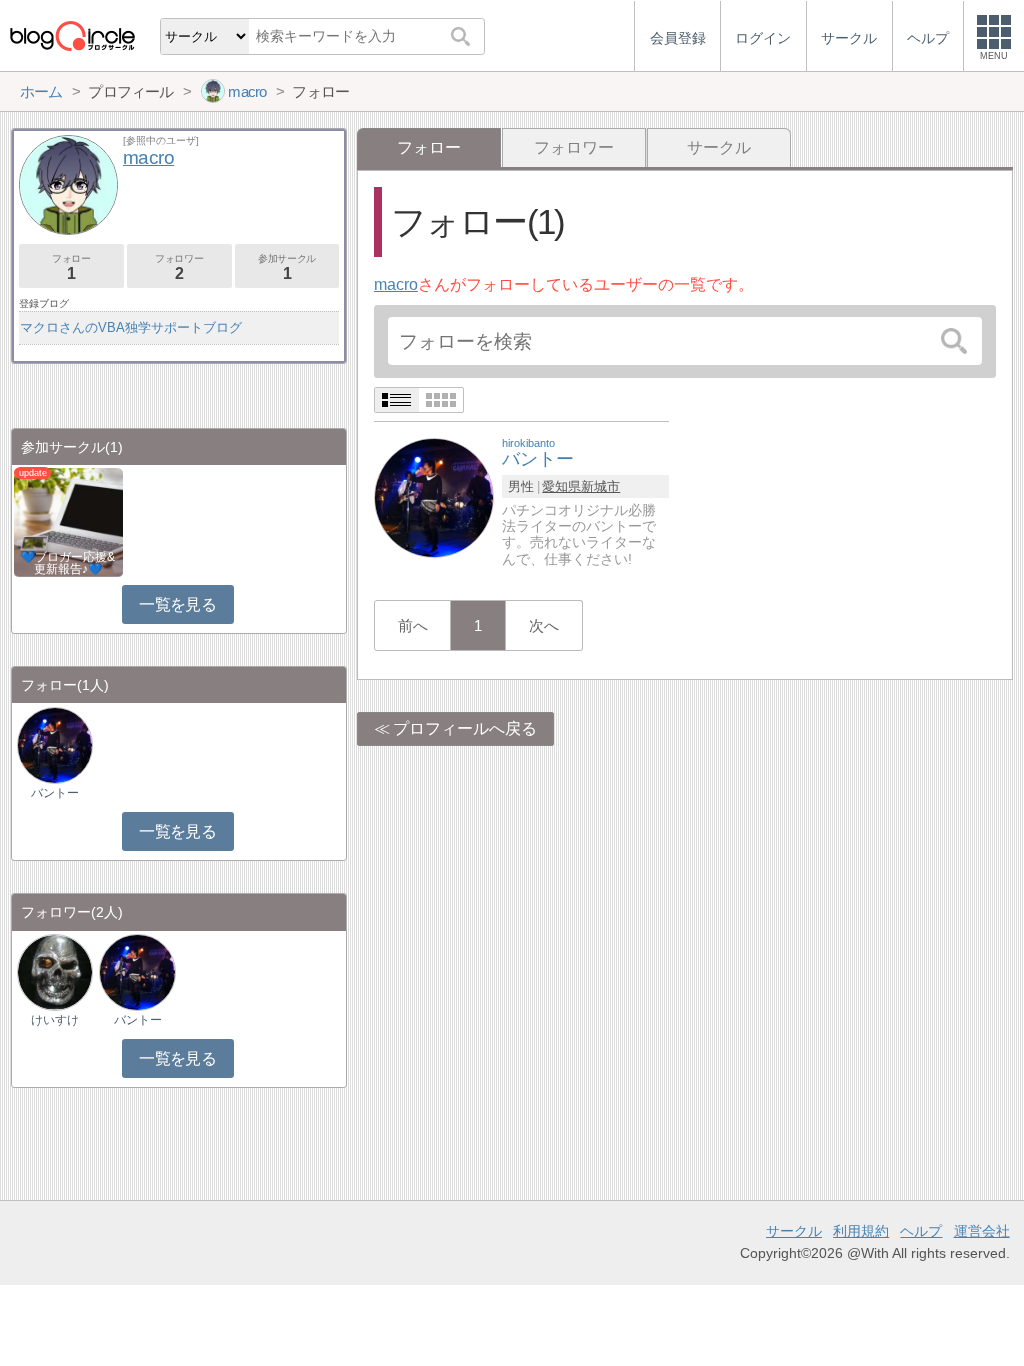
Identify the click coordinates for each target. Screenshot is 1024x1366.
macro (396, 284)
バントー (55, 793)
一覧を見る (177, 604)
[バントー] (434, 496)
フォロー (71, 267)
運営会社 (982, 1231)
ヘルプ (921, 1231)
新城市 (600, 486)
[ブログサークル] (72, 35)
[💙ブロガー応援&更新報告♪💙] (68, 520)
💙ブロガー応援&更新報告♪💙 (68, 563)
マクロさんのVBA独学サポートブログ (131, 327)
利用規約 (861, 1231)
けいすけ (55, 1020)
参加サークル (287, 267)
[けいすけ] (55, 971)
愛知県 (561, 486)
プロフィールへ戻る (465, 728)
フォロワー (574, 147)
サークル (719, 147)
